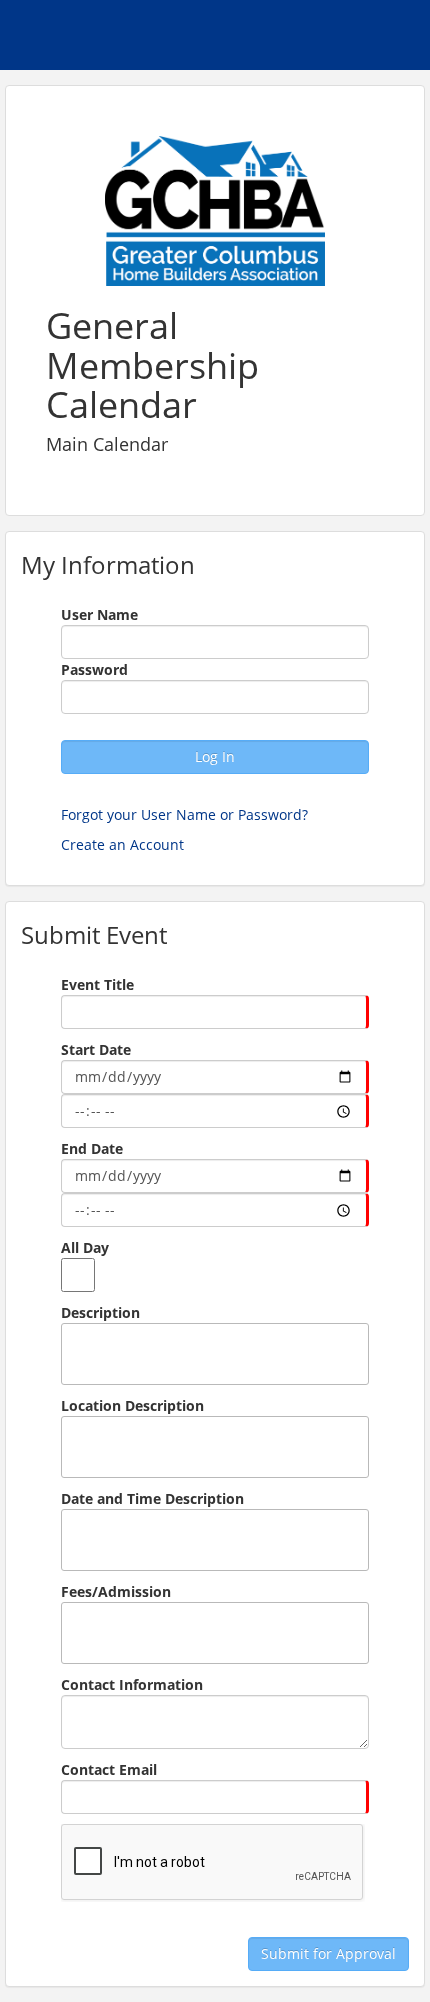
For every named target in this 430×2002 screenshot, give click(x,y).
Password (94, 669)
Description (100, 1312)
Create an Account (122, 844)
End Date (92, 1148)
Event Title (97, 984)
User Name (99, 614)
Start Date (96, 1049)
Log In (215, 756)
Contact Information (132, 1684)
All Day (85, 1247)
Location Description (132, 1405)
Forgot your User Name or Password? (184, 814)
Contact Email (109, 1769)
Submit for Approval (328, 1953)
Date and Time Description (152, 1498)
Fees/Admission (116, 1591)
